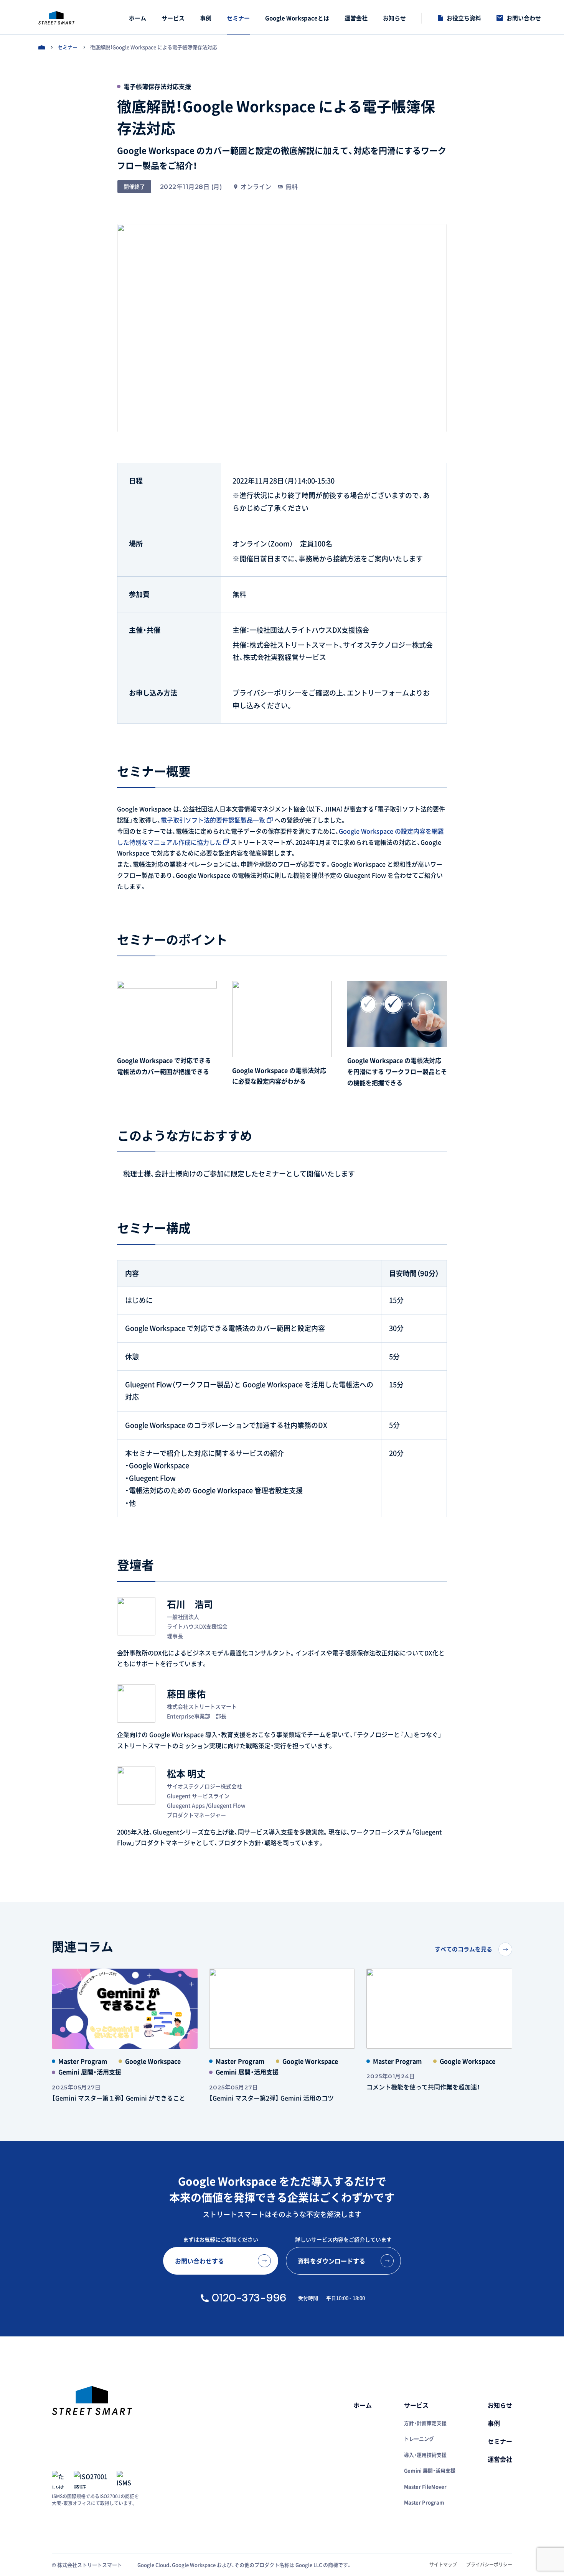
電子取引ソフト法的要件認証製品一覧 (213, 820)
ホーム (42, 47)
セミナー (68, 47)
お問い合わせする (200, 2261)
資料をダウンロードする (331, 2261)
